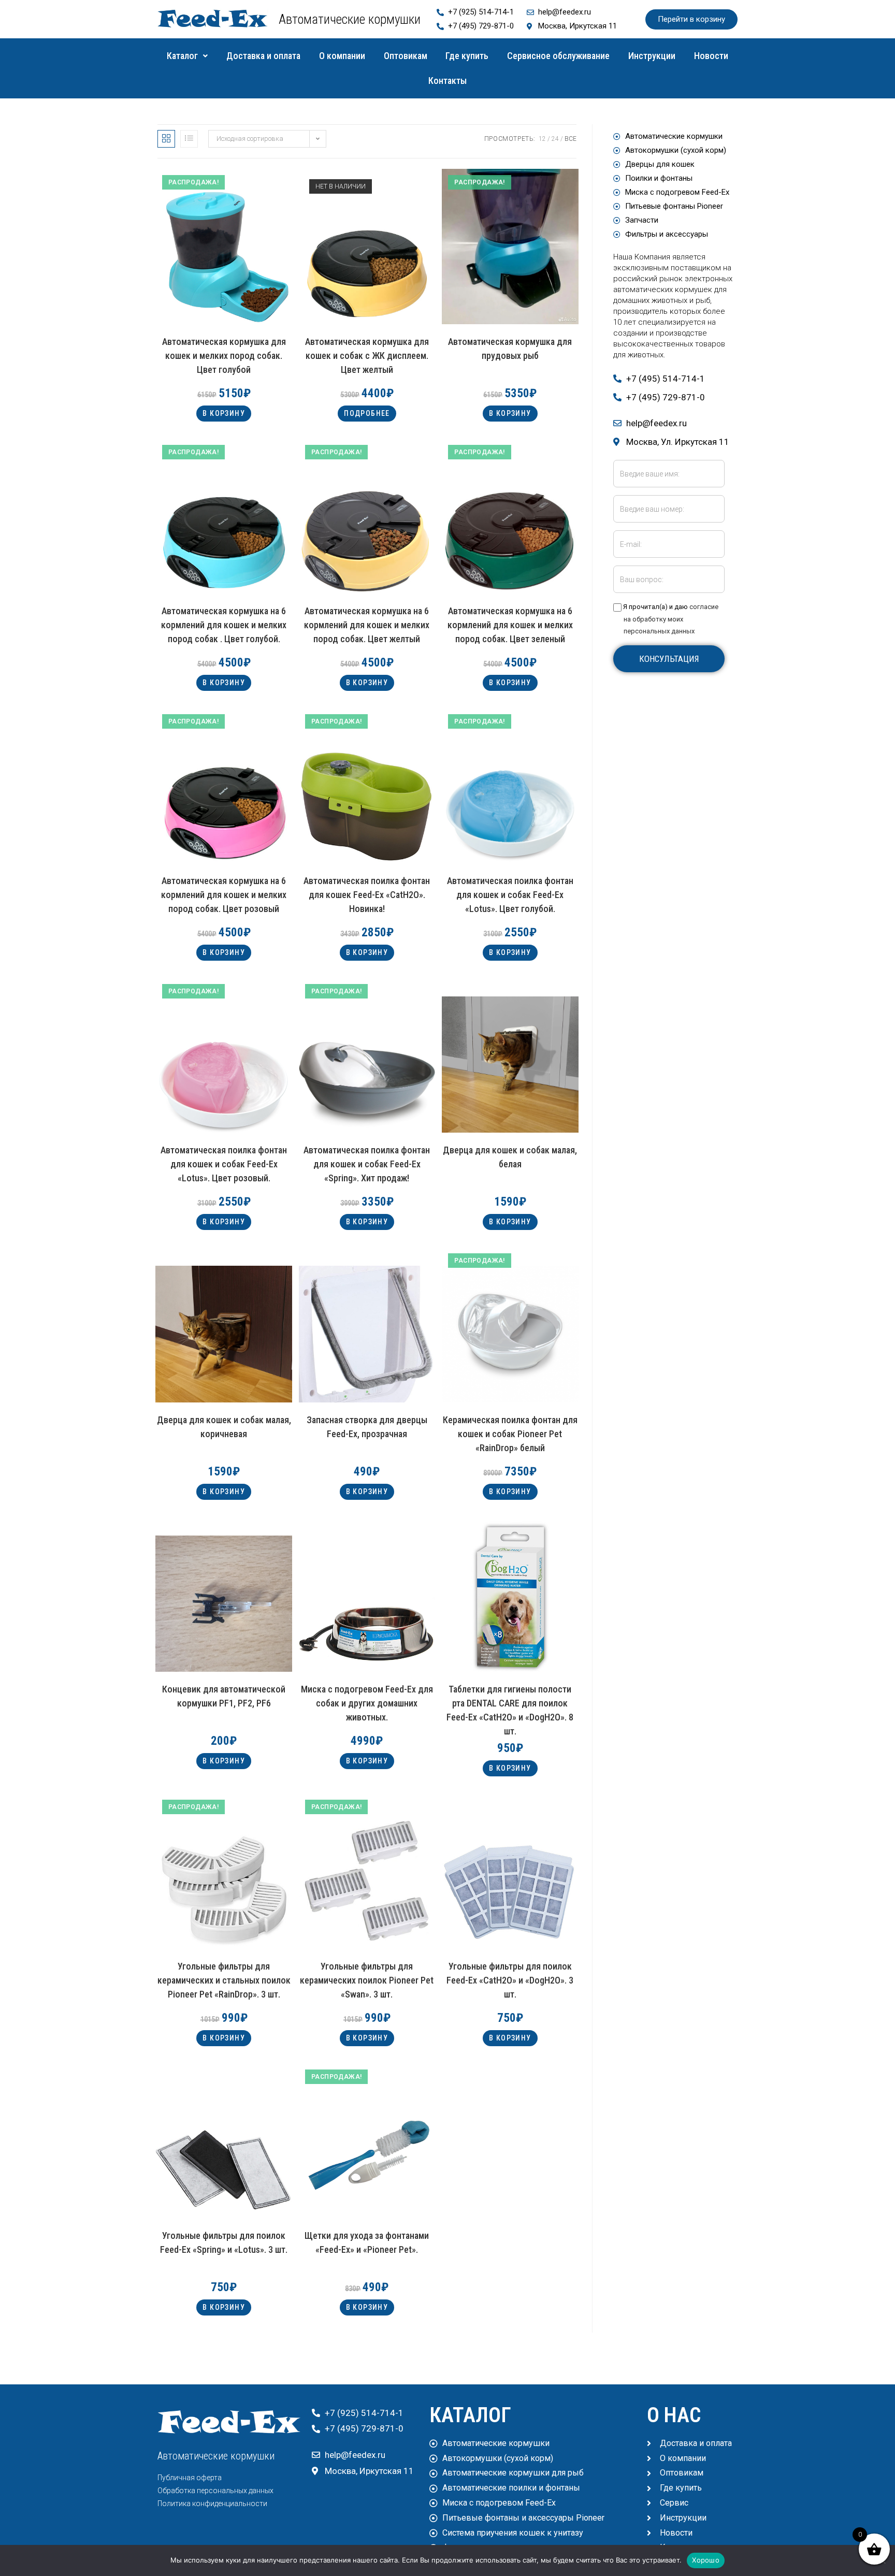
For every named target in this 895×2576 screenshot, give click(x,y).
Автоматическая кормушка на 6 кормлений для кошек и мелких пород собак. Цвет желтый (367, 623)
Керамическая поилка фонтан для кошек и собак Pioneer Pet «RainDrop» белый (510, 1432)
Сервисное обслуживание (558, 56)
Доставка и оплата (263, 56)
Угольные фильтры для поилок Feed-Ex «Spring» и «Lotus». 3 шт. (224, 2242)
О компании (342, 56)
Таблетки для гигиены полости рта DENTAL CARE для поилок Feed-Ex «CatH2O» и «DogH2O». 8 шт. (510, 1701)
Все (571, 139)
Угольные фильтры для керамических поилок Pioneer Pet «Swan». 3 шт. (367, 1978)
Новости (711, 56)
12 (542, 139)
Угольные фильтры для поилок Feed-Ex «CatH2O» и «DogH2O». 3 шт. (510, 1978)
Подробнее (367, 413)
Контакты (447, 81)
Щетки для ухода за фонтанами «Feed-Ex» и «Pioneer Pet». (367, 2242)
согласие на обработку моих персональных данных (671, 619)
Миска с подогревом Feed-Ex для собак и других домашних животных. (367, 1701)
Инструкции (652, 56)
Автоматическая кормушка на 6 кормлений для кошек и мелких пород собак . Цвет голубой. (224, 623)
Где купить (467, 56)
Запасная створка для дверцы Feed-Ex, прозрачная (367, 1427)
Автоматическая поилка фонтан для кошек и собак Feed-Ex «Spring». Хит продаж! (367, 1162)
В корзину (224, 413)
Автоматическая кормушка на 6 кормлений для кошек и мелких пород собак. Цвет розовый (224, 893)
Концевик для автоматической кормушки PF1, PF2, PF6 (224, 1696)
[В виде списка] (189, 139)
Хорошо (706, 2560)
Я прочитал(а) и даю (670, 619)
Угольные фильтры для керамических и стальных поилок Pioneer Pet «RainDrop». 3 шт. (224, 1978)
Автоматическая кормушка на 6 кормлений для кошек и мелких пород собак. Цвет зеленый (510, 623)
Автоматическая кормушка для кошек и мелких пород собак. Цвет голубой (224, 353)
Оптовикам (406, 56)
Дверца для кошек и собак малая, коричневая (224, 1427)
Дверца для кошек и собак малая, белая (510, 1157)
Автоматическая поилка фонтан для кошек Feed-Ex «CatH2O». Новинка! (367, 893)
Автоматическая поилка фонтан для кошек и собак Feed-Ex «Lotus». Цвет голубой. (510, 893)
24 (555, 139)
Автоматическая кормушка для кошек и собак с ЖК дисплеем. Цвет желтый (367, 353)
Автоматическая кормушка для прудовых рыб (510, 349)
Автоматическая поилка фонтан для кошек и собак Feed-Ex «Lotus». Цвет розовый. (224, 1162)
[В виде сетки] (166, 139)
